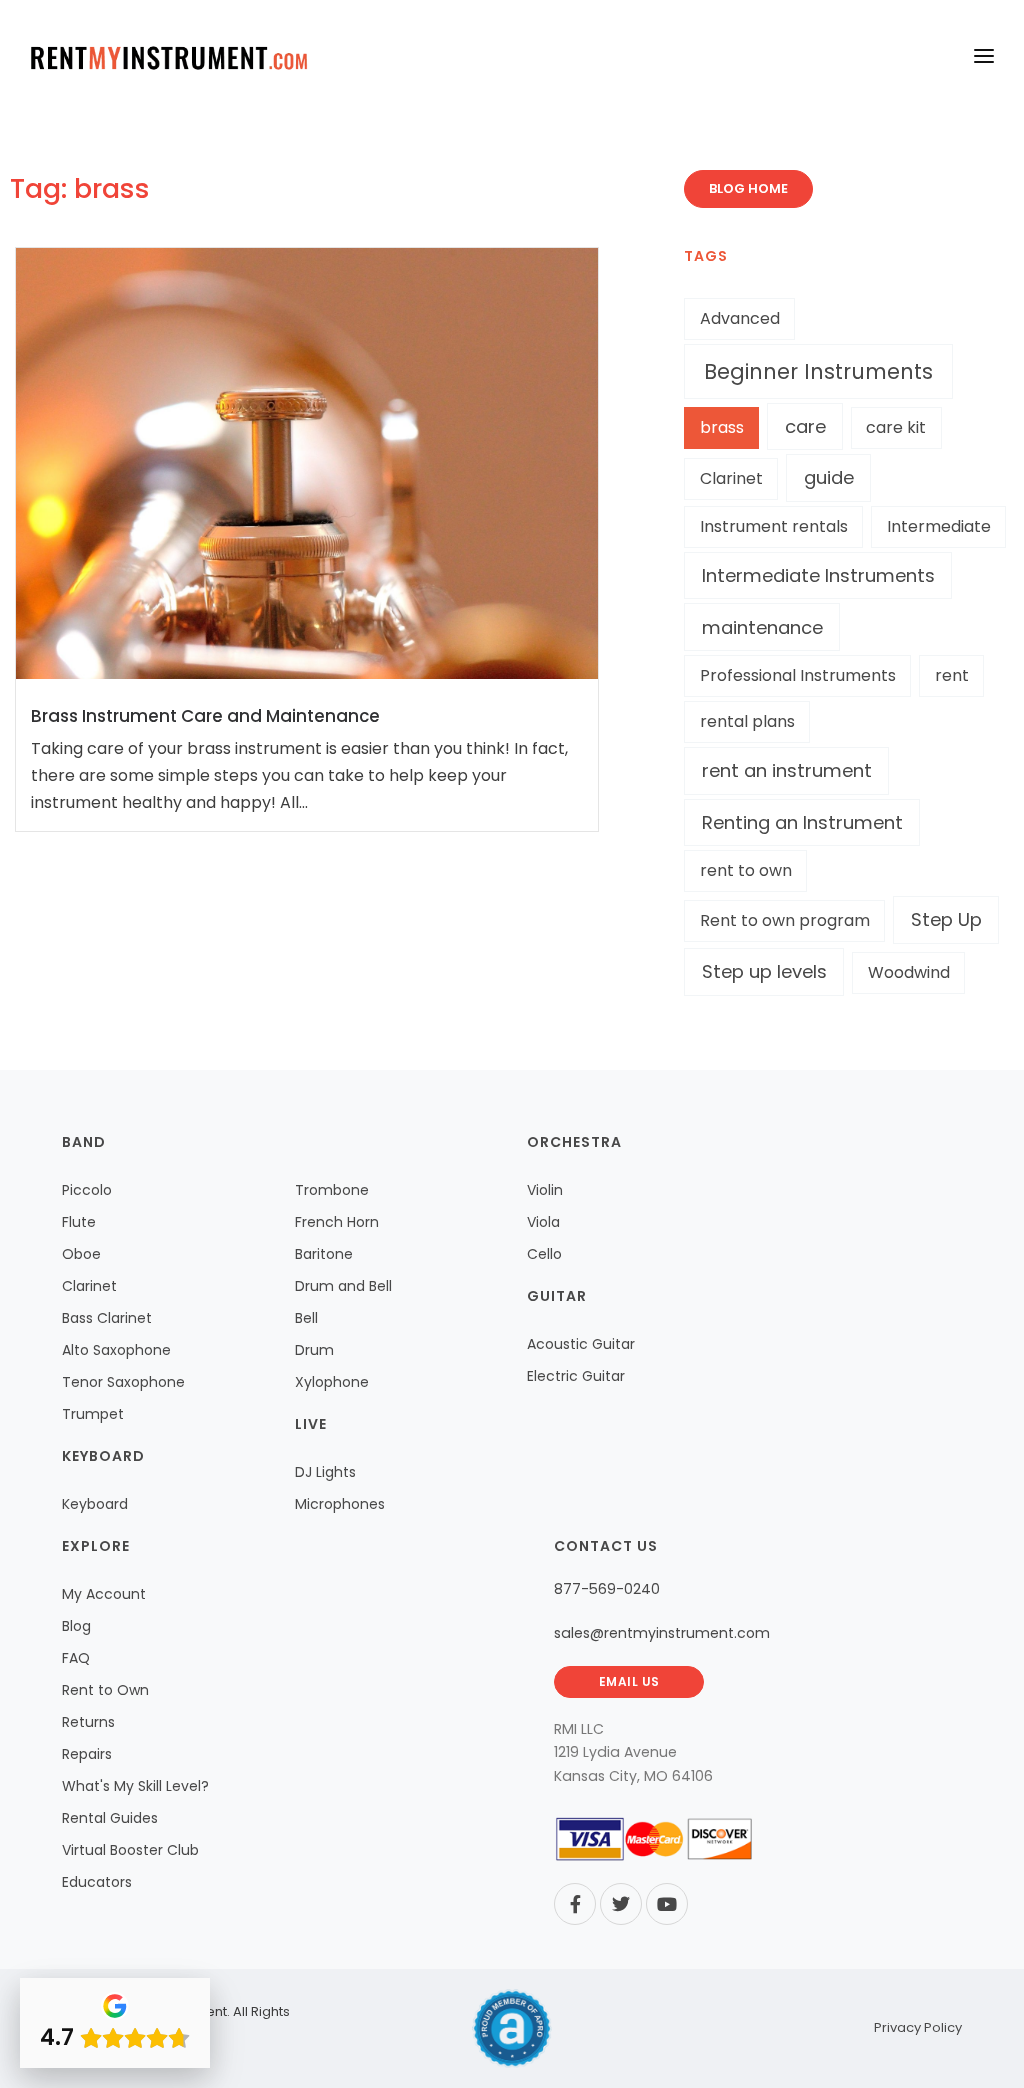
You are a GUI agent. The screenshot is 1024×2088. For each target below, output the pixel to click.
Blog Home (748, 188)
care (805, 426)
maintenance (762, 627)
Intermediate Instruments (818, 575)
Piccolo (87, 1190)
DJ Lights (325, 1472)
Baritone (324, 1254)
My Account (104, 1594)
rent (952, 675)
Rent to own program (785, 920)
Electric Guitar (576, 1376)
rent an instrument (787, 770)
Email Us (629, 1681)
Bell (306, 1318)
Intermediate (939, 526)
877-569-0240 (607, 1589)
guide (829, 477)
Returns (88, 1722)
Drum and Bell (343, 1286)
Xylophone (332, 1382)
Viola (543, 1222)
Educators (97, 1882)
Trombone (332, 1190)
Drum (314, 1350)
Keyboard (95, 1504)
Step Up (946, 919)
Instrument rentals (774, 526)
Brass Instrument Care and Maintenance (205, 716)
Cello (544, 1254)
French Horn (337, 1222)
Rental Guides (110, 1818)
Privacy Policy (918, 2027)
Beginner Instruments (818, 371)
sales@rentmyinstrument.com (662, 1633)
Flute (79, 1222)
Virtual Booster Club (130, 1850)
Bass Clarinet (107, 1318)
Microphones (340, 1504)
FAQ (76, 1658)
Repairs (87, 1754)
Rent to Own (105, 1690)
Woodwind (909, 972)
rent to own (746, 870)
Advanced (740, 318)
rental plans (747, 721)
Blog (76, 1626)
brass (722, 427)
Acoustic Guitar (581, 1344)
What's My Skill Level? (135, 1786)
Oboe (81, 1254)
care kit (896, 427)
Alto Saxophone (116, 1350)
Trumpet (93, 1414)
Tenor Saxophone (123, 1382)
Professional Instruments (798, 675)
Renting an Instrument (802, 822)
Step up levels (764, 971)
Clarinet (731, 478)
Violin (545, 1190)
